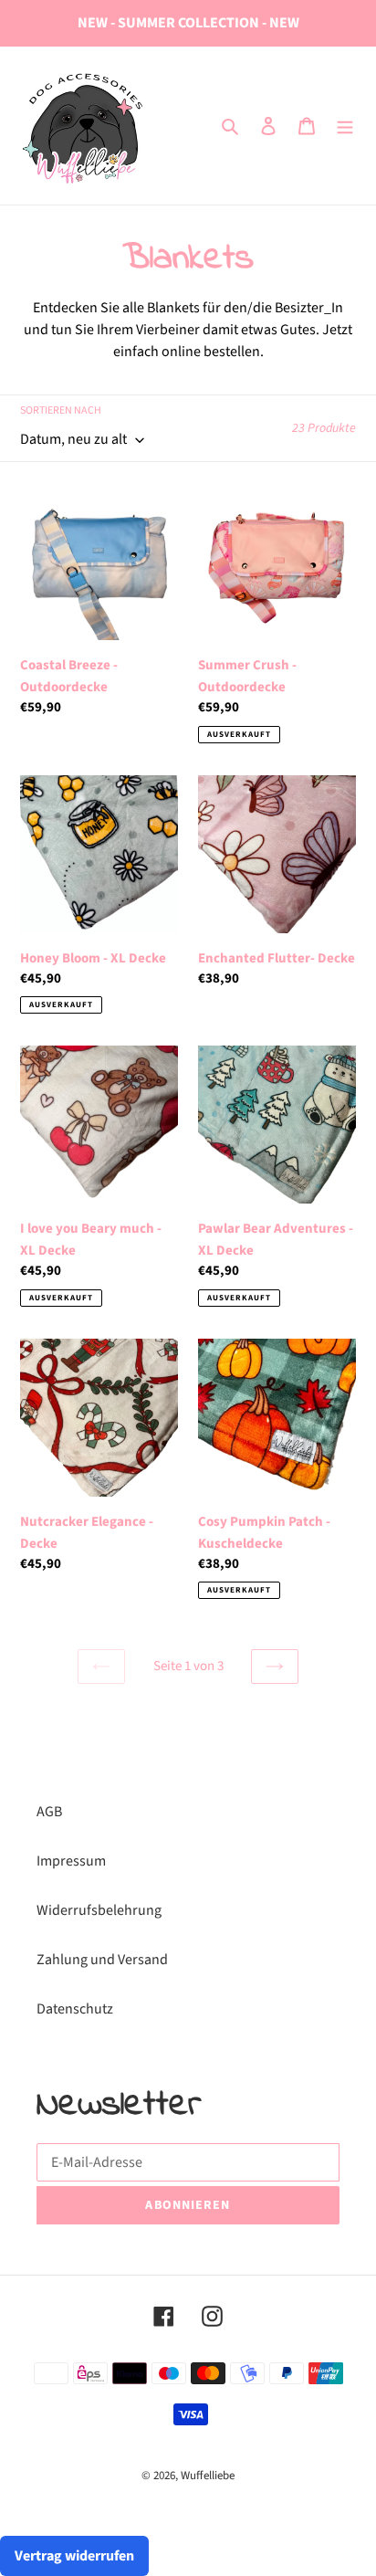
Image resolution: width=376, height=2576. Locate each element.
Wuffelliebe (208, 2476)
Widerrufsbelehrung (99, 1910)
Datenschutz (75, 2009)
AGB (49, 1812)
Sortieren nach (61, 410)
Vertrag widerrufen (74, 2556)
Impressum (71, 1861)
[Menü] (345, 125)
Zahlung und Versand (102, 1960)
